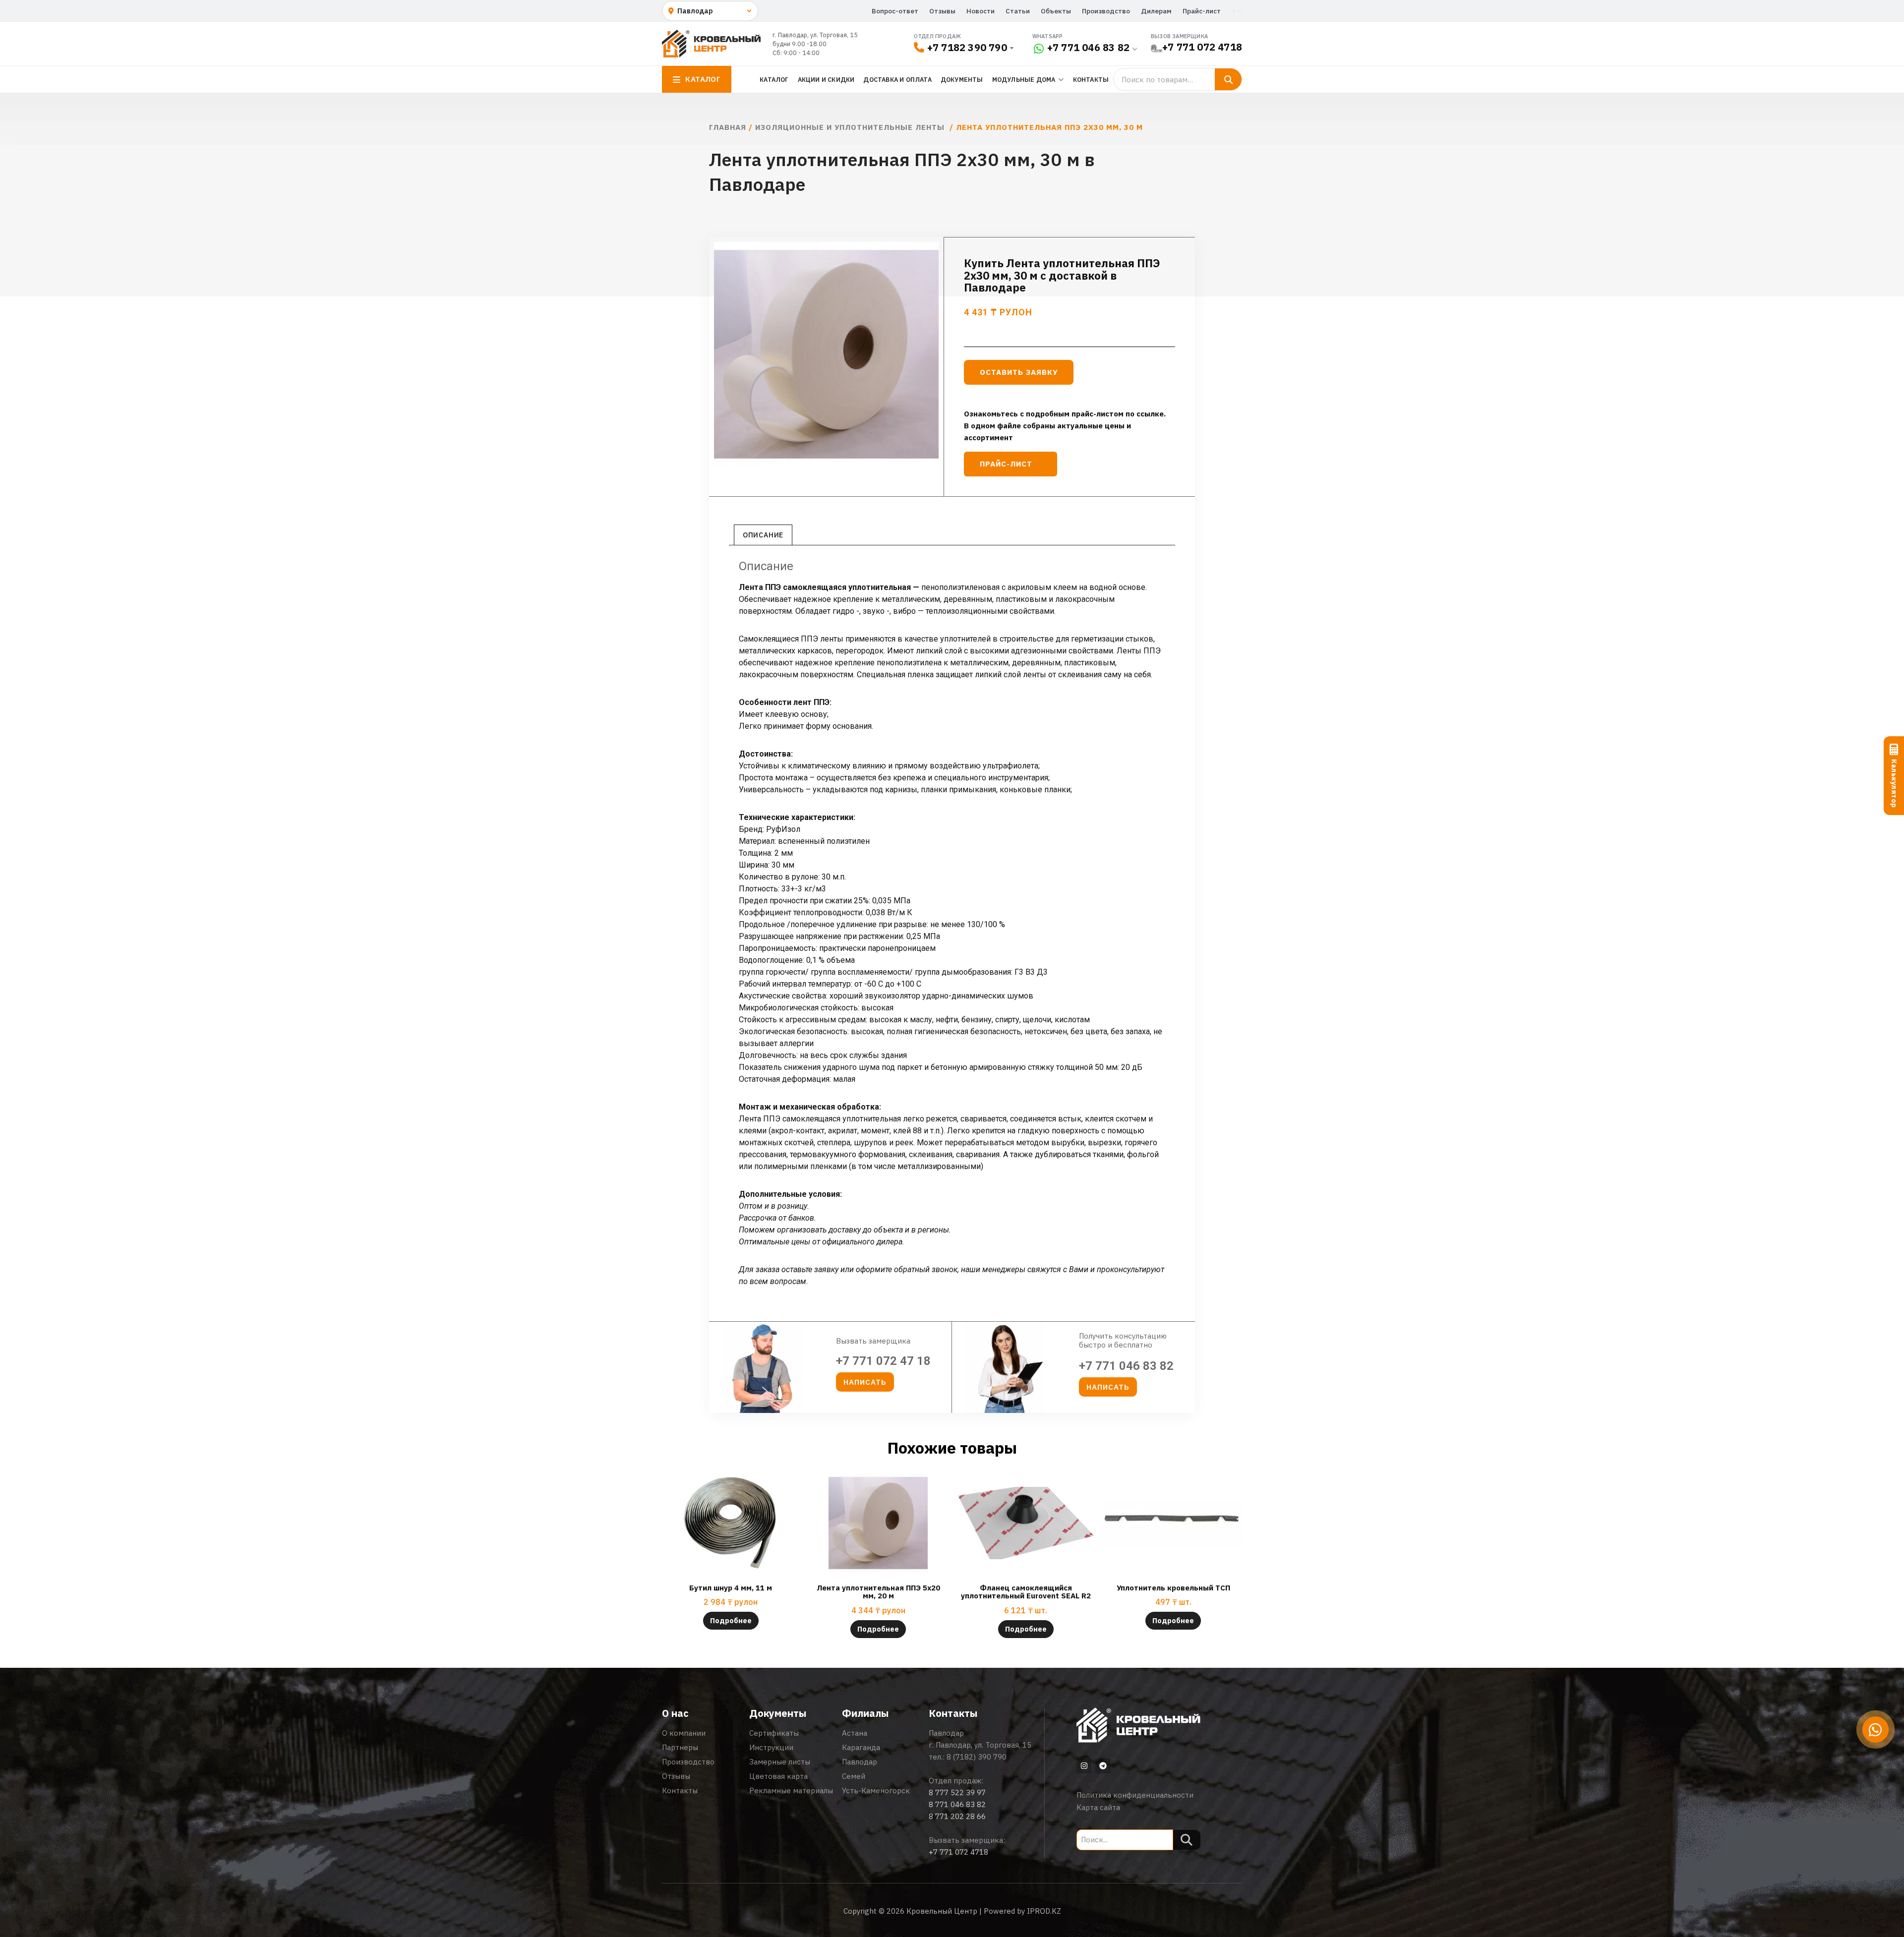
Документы (962, 79)
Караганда (861, 1747)
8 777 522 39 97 (957, 1792)
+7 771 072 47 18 (883, 1361)
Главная (728, 127)
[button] (865, 1382)
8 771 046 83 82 (957, 1804)
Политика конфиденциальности (1135, 1795)
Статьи (1018, 11)
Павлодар (860, 1762)
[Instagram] (1084, 1766)
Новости (981, 11)
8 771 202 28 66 (957, 1816)
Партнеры (680, 1747)
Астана (855, 1733)
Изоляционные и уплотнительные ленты (851, 127)
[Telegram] (1103, 1766)
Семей (854, 1776)
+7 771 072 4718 (1202, 47)
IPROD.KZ (1044, 1911)
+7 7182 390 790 (967, 47)
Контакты (1091, 79)
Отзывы (942, 11)
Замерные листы (780, 1762)
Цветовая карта (778, 1776)
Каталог (774, 79)
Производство (1106, 11)
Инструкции (771, 1747)
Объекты (1056, 11)
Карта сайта (1098, 1807)
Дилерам (1156, 11)
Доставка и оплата (897, 79)
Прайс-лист (1202, 11)
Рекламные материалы (791, 1790)
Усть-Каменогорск (876, 1790)
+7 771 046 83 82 (1088, 47)
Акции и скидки (826, 79)
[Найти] (1228, 79)
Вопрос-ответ (895, 11)
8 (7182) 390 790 (977, 1757)
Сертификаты (774, 1733)
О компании (684, 1733)
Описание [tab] (763, 535)
